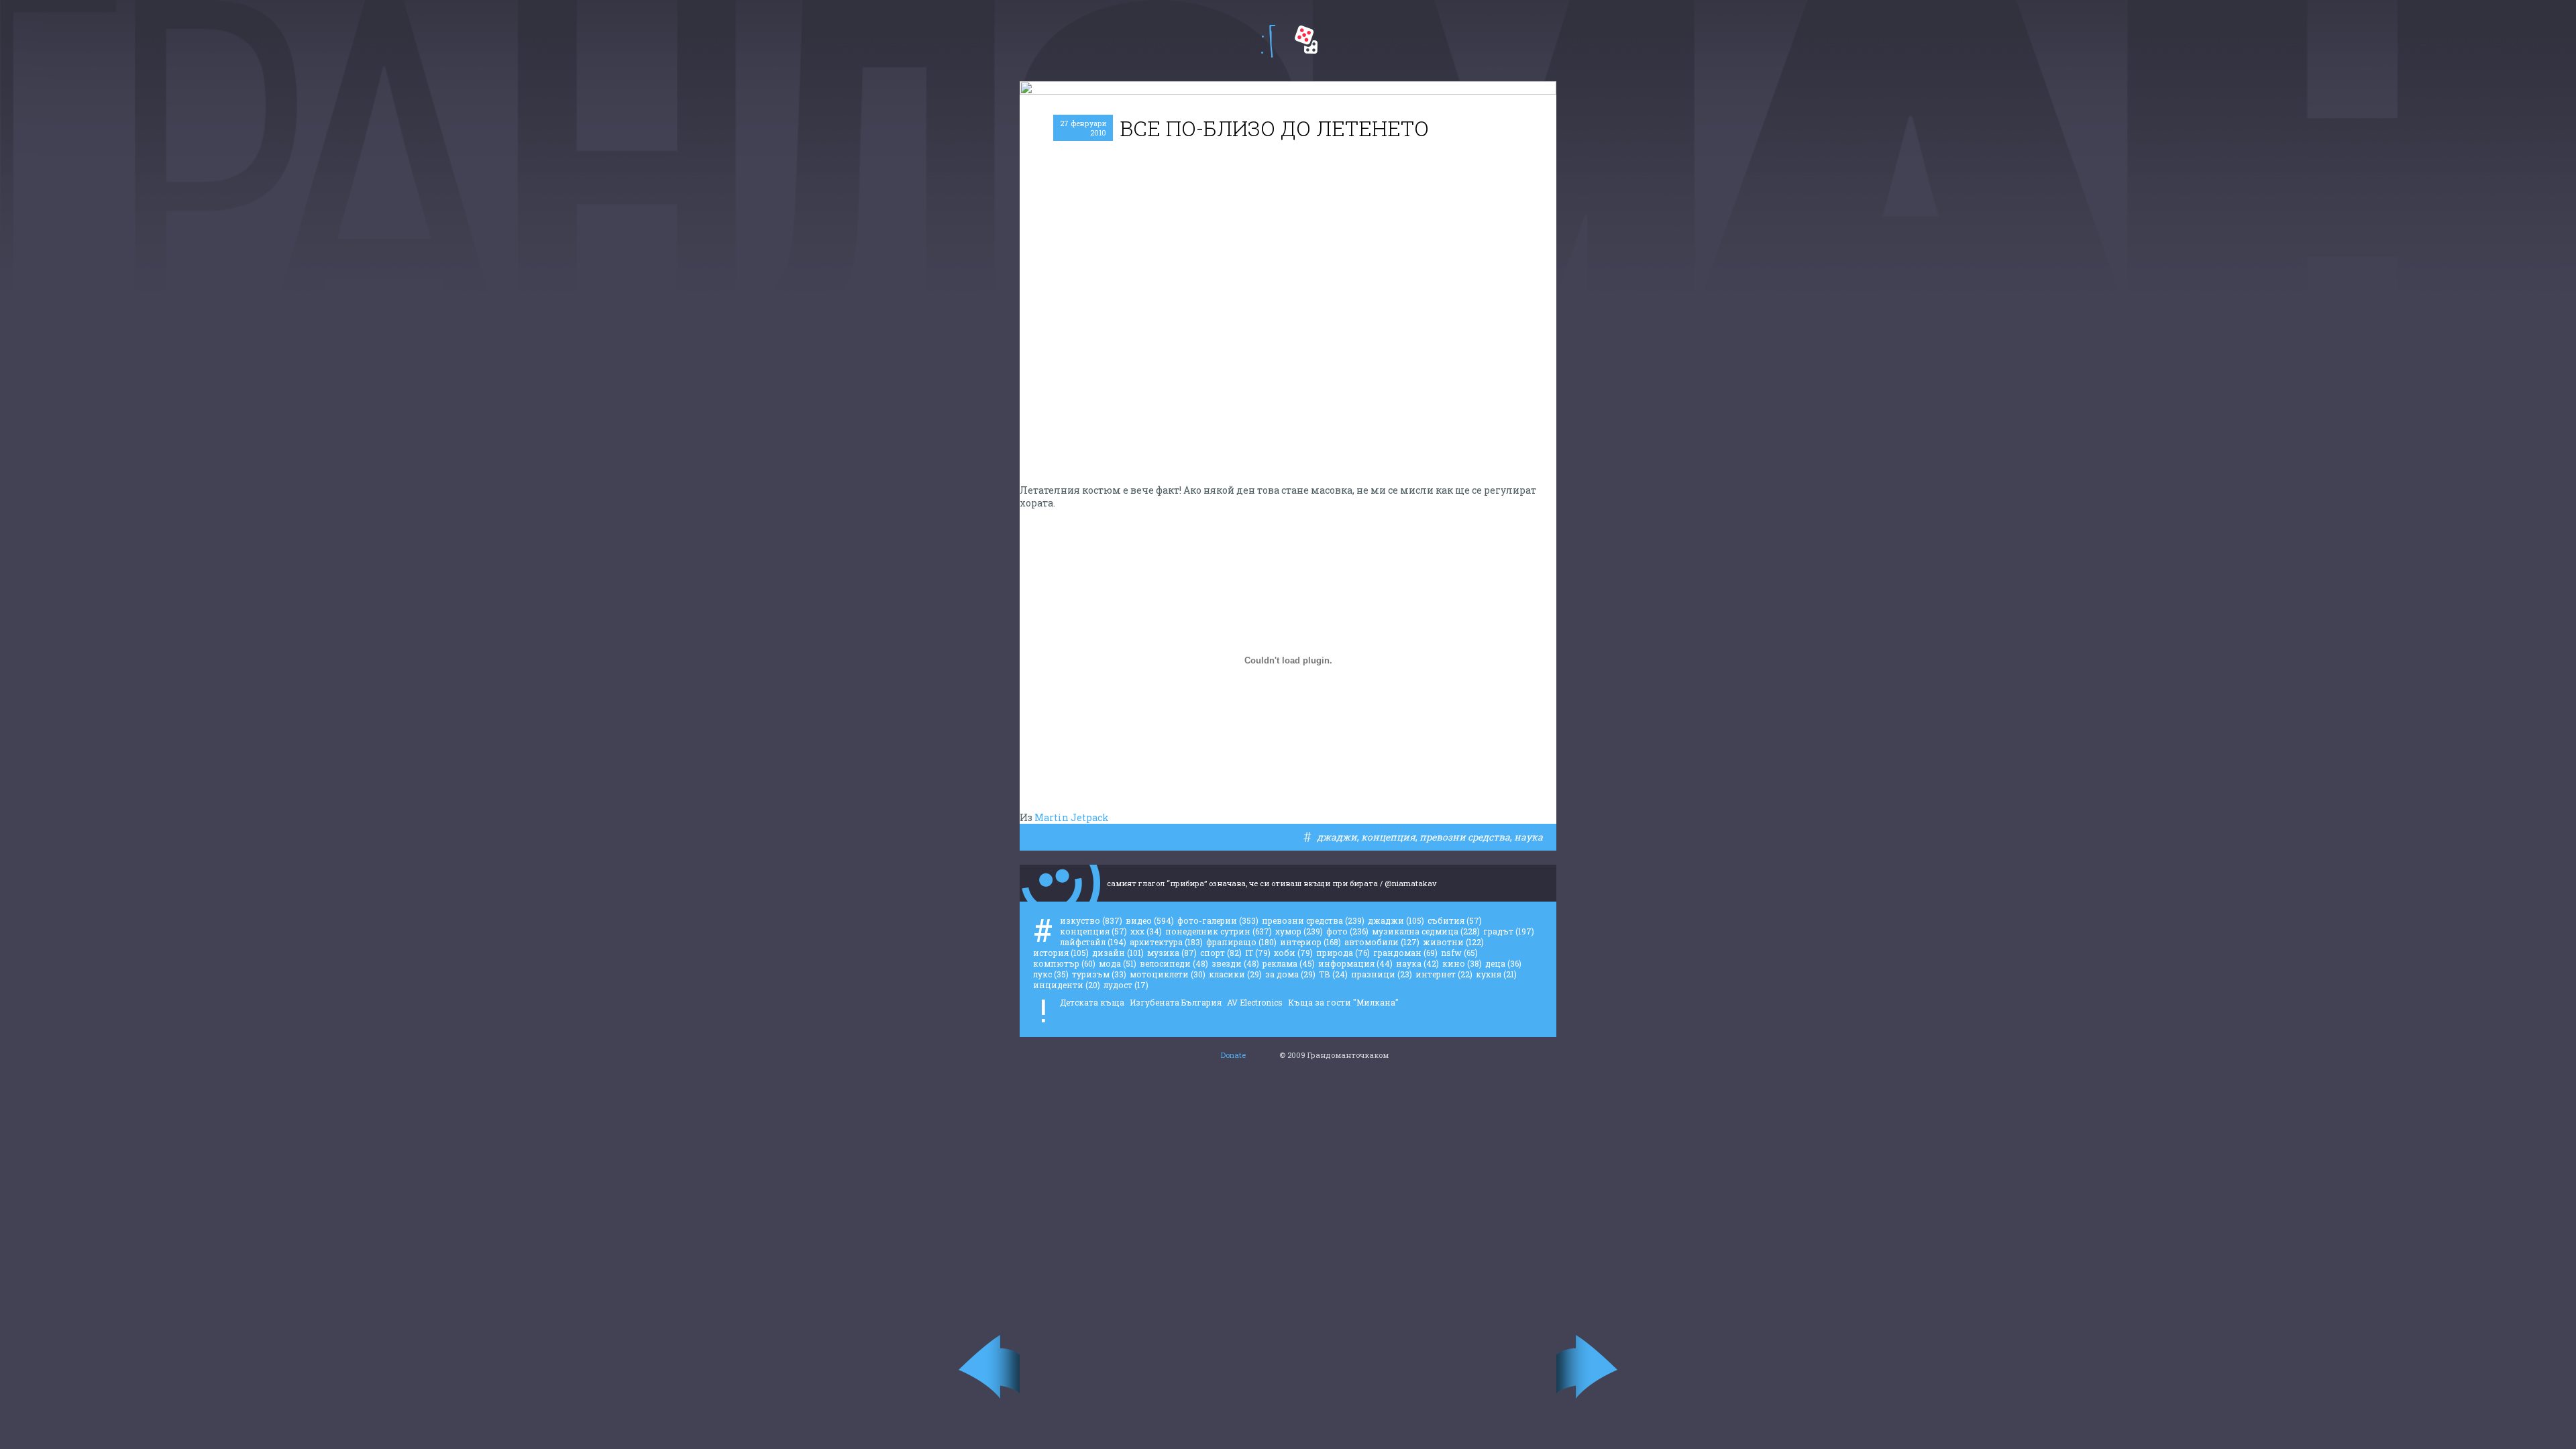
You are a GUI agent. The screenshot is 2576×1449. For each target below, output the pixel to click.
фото (1347, 931)
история (1061, 953)
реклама (1289, 963)
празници (1382, 974)
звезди (1235, 963)
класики (1235, 974)
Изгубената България (1176, 1002)
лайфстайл (1093, 942)
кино (1462, 963)
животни (1453, 942)
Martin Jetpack (1072, 817)
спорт (1221, 953)
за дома (1290, 974)
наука (1528, 837)
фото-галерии (1218, 920)
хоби (1293, 953)
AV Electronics (1255, 1002)
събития (1455, 920)
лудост (1126, 985)
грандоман (1405, 953)
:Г (1268, 41)
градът (1509, 931)
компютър (1064, 963)
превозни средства (1465, 837)
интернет (1444, 974)
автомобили (1382, 942)
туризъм (1099, 974)
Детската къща (1092, 1002)
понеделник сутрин (1219, 931)
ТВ (1333, 974)
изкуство (1091, 920)
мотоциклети (1168, 974)
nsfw (1459, 953)
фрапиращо (1241, 942)
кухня (1496, 974)
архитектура (1166, 942)
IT (1258, 953)
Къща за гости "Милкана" (1343, 1002)
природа (1343, 953)
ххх (1146, 931)
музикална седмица (1426, 931)
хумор (1299, 931)
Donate (1233, 1055)
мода (1118, 963)
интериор (1310, 942)
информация (1355, 963)
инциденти (1067, 985)
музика (1172, 953)
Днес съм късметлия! (1306, 40)
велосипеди (1174, 963)
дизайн (1118, 953)
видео (1150, 920)
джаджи (1337, 837)
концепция (1388, 837)
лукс (1051, 974)
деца (1503, 963)
